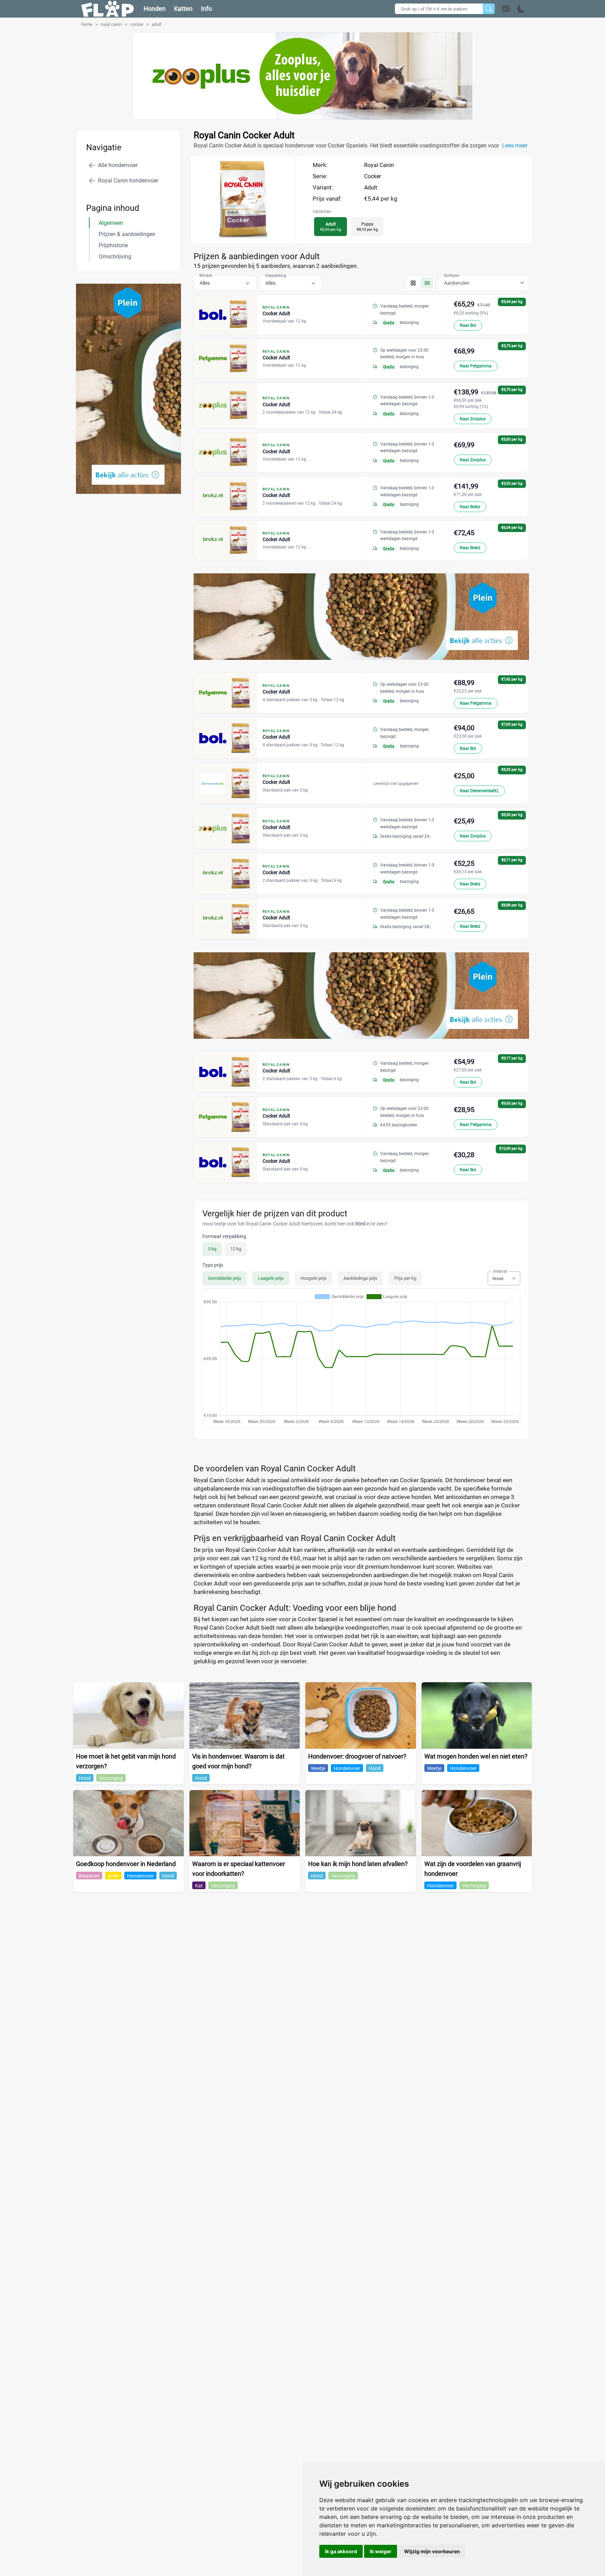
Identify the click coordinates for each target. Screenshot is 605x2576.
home (87, 24)
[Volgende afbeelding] (250, 236)
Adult (371, 188)
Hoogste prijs (314, 1278)
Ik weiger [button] (381, 2551)
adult (157, 24)
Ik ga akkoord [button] (341, 2551)
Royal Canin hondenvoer (128, 181)
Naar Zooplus (473, 419)
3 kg (212, 1249)
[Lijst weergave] (427, 283)
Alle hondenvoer (118, 165)
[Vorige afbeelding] (237, 236)
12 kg (236, 1249)
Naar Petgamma (476, 366)
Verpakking (276, 276)
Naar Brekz (470, 507)
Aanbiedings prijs (360, 1278)
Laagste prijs (271, 1278)
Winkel (206, 276)
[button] (513, 9)
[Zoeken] (489, 9)
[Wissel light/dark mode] (521, 9)
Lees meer (515, 146)
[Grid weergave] (413, 283)
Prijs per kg (405, 1278)
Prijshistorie (113, 245)
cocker (137, 24)
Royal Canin (379, 165)
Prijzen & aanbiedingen (127, 234)
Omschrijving (115, 257)
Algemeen (111, 223)
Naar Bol (468, 325)
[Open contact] (506, 9)
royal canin (111, 24)
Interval (500, 1271)
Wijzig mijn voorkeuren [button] (432, 2551)
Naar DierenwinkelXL (479, 791)
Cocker (373, 176)
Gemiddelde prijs (225, 1278)
